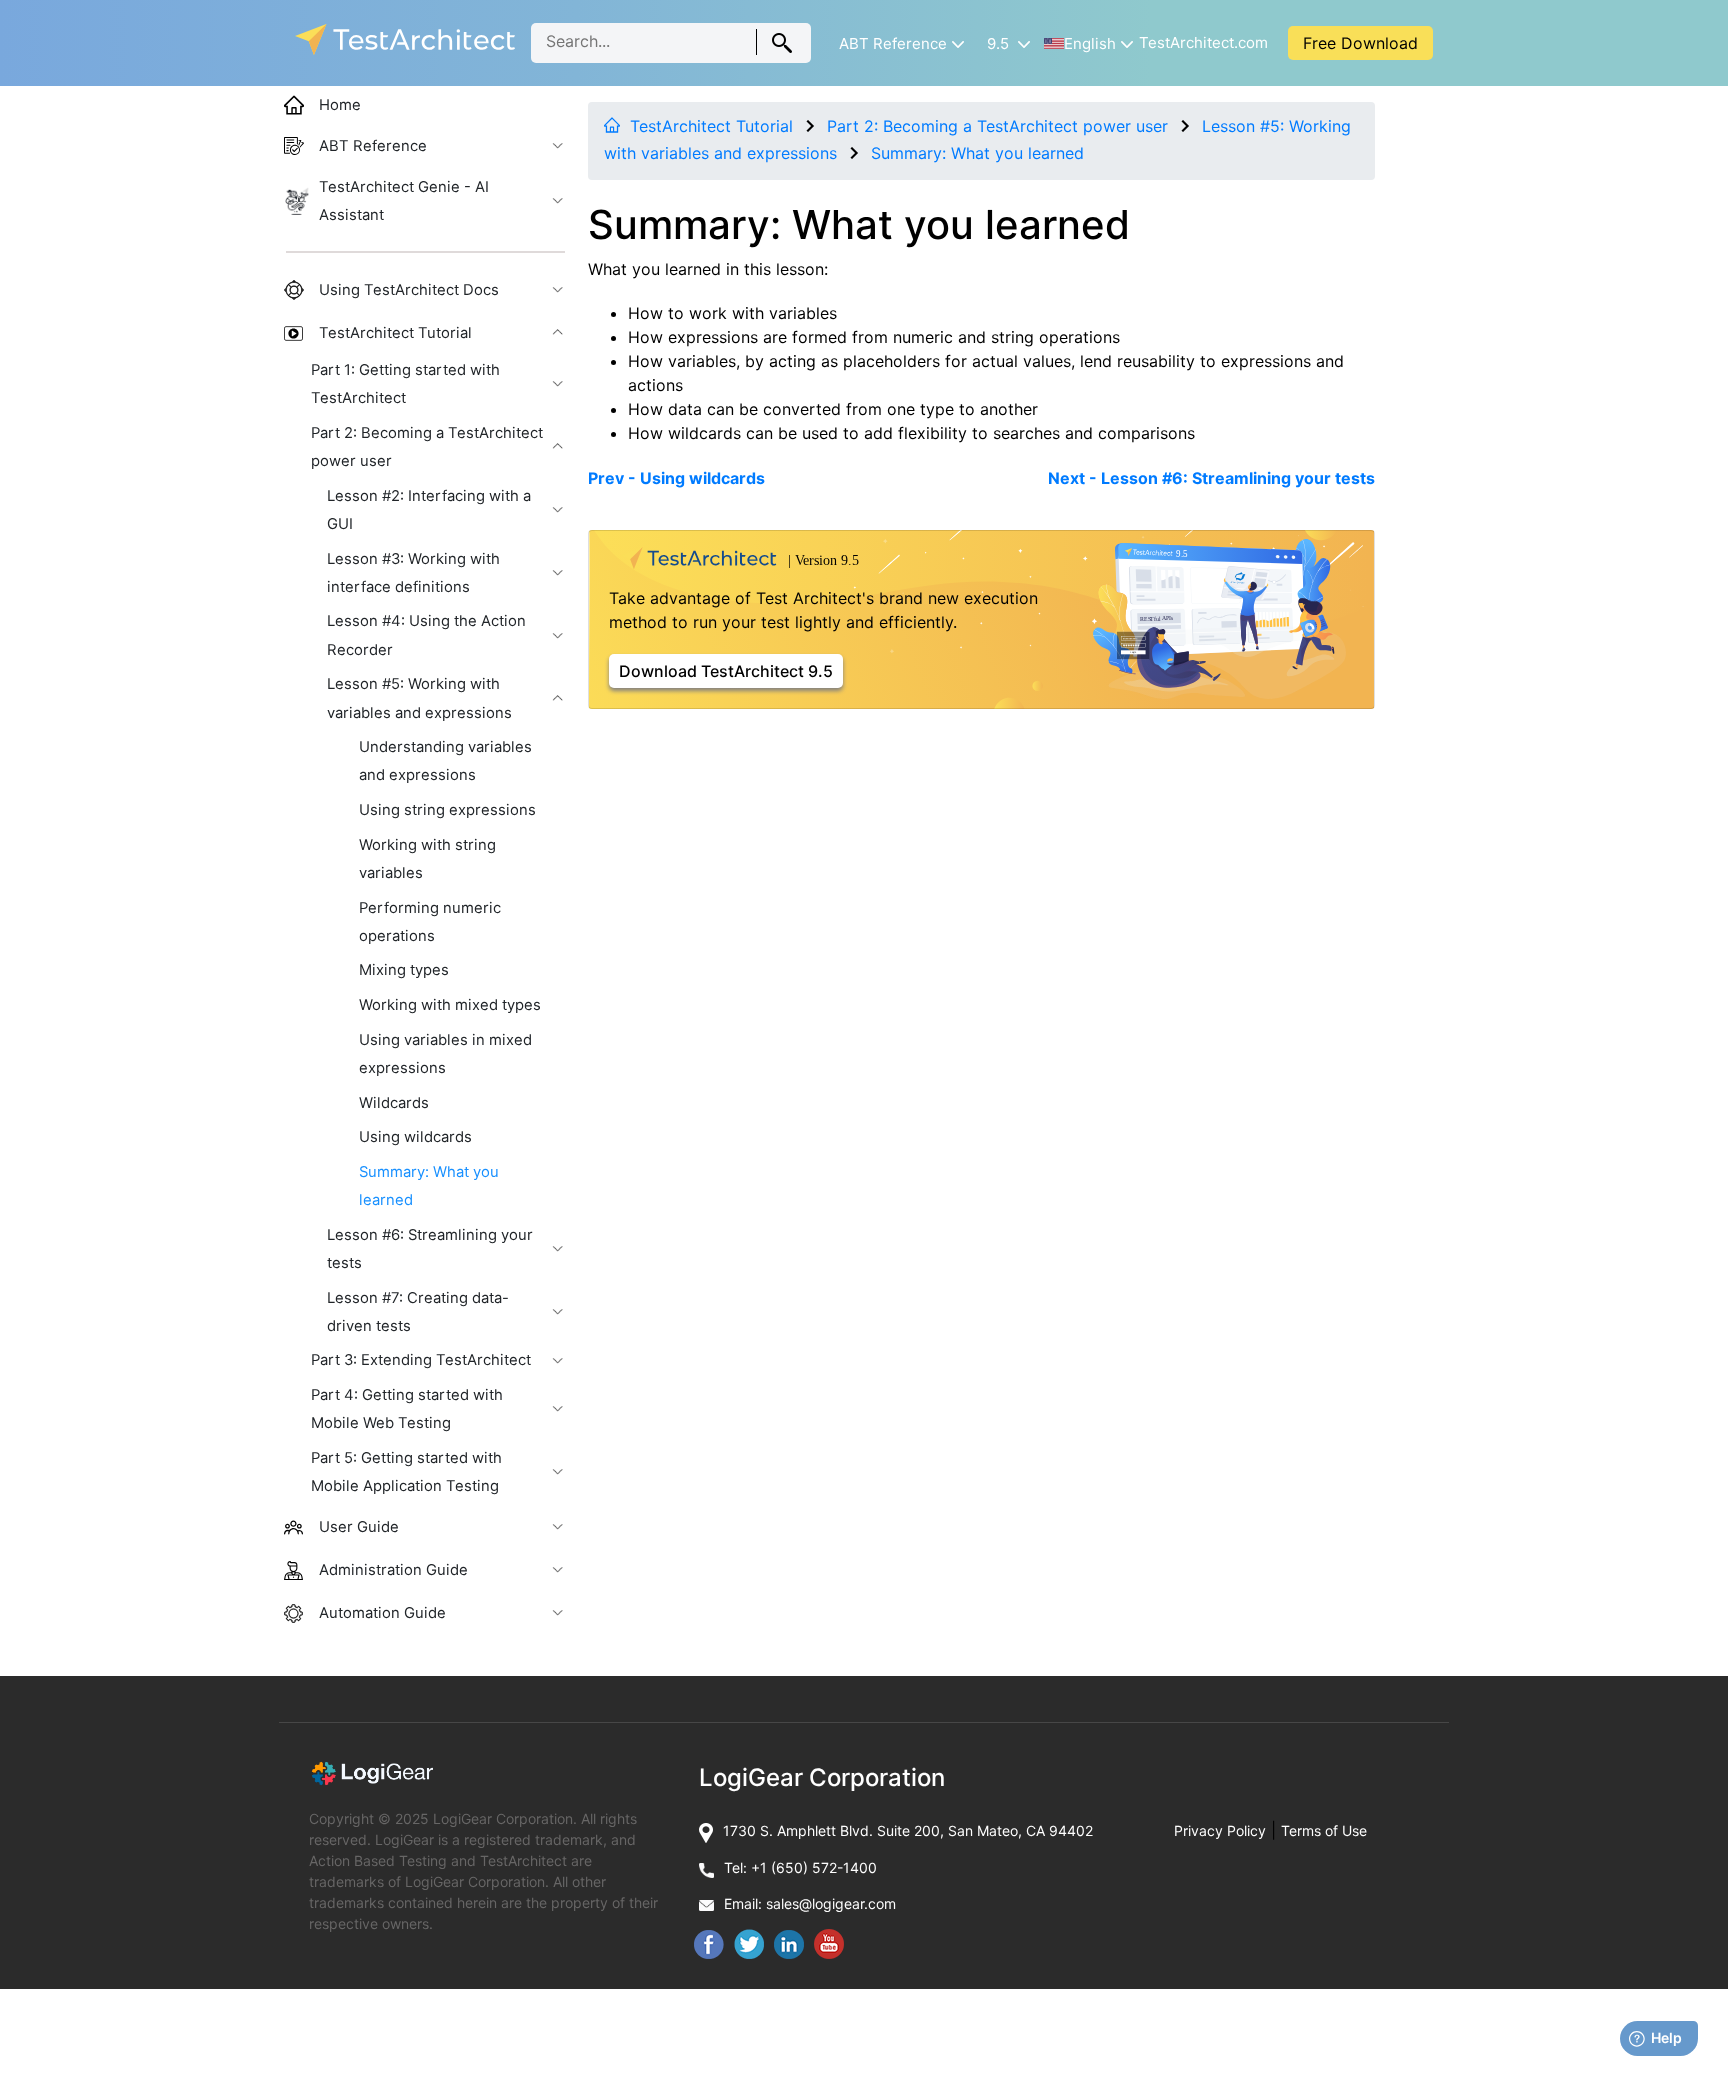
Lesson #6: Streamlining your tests (430, 1249)
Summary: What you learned (977, 153)
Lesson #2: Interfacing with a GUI (429, 510)
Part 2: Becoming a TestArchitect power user (997, 126)
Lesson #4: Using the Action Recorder (426, 635)
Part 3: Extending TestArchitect (421, 1360)
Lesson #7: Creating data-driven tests (418, 1312)
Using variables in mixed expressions (445, 1054)
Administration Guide (393, 1570)
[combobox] (671, 43)
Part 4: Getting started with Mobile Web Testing (407, 1409)
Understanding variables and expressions (445, 761)
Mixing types (404, 970)
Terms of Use (1324, 1830)
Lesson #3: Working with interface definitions (413, 573)
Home (340, 105)
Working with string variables (427, 859)
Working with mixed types (450, 1005)
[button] (900, 43)
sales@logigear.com (831, 1903)
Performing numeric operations (430, 922)
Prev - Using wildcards (676, 478)
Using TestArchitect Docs (409, 290)
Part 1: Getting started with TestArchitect (405, 384)
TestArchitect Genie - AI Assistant (404, 201)
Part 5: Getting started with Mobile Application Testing (406, 1472)
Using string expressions (447, 810)
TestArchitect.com (1203, 42)
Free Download (1360, 43)
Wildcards (394, 1103)
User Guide (359, 1527)
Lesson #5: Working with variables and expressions (419, 698)
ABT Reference (373, 146)
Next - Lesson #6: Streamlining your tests (1211, 478)
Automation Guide (382, 1613)
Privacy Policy (1220, 1830)
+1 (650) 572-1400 (814, 1867)
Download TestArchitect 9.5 (726, 671)
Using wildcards (415, 1137)
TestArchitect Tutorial (711, 126)
